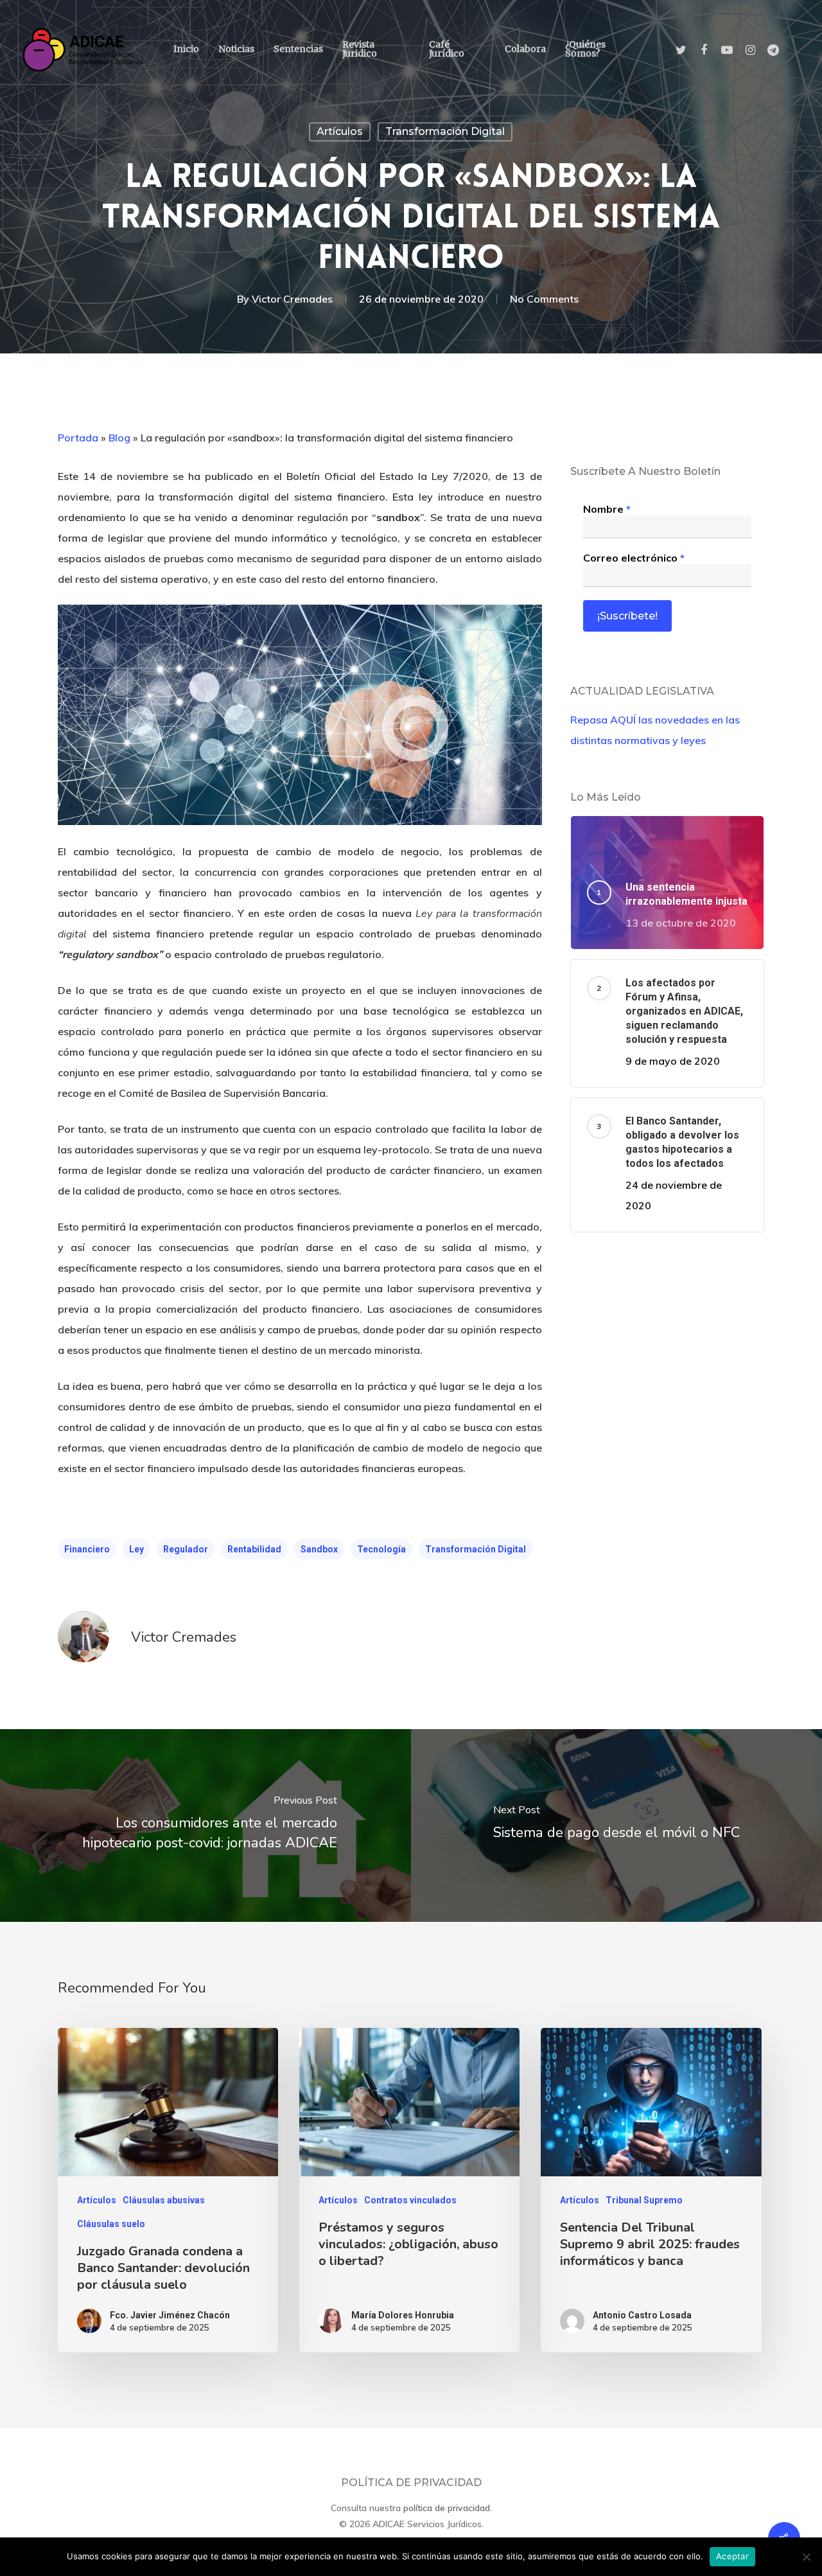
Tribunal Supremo (644, 2200)
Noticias (236, 49)
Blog (119, 438)
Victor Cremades (292, 299)
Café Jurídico (447, 49)
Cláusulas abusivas (164, 2200)
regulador (186, 1549)
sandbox (319, 1549)
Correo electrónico (634, 558)
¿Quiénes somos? (585, 49)
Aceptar (732, 2556)
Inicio (186, 49)
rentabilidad (254, 1549)
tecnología (381, 1549)
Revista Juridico (360, 49)
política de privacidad (447, 2508)
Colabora (525, 49)
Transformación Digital (445, 131)
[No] (806, 2557)
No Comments (544, 299)
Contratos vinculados (410, 2200)
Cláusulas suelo (111, 2224)
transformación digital (476, 1549)
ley (136, 1549)
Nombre (607, 509)
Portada (78, 438)
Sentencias (298, 49)
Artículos (340, 131)
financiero (87, 1549)
